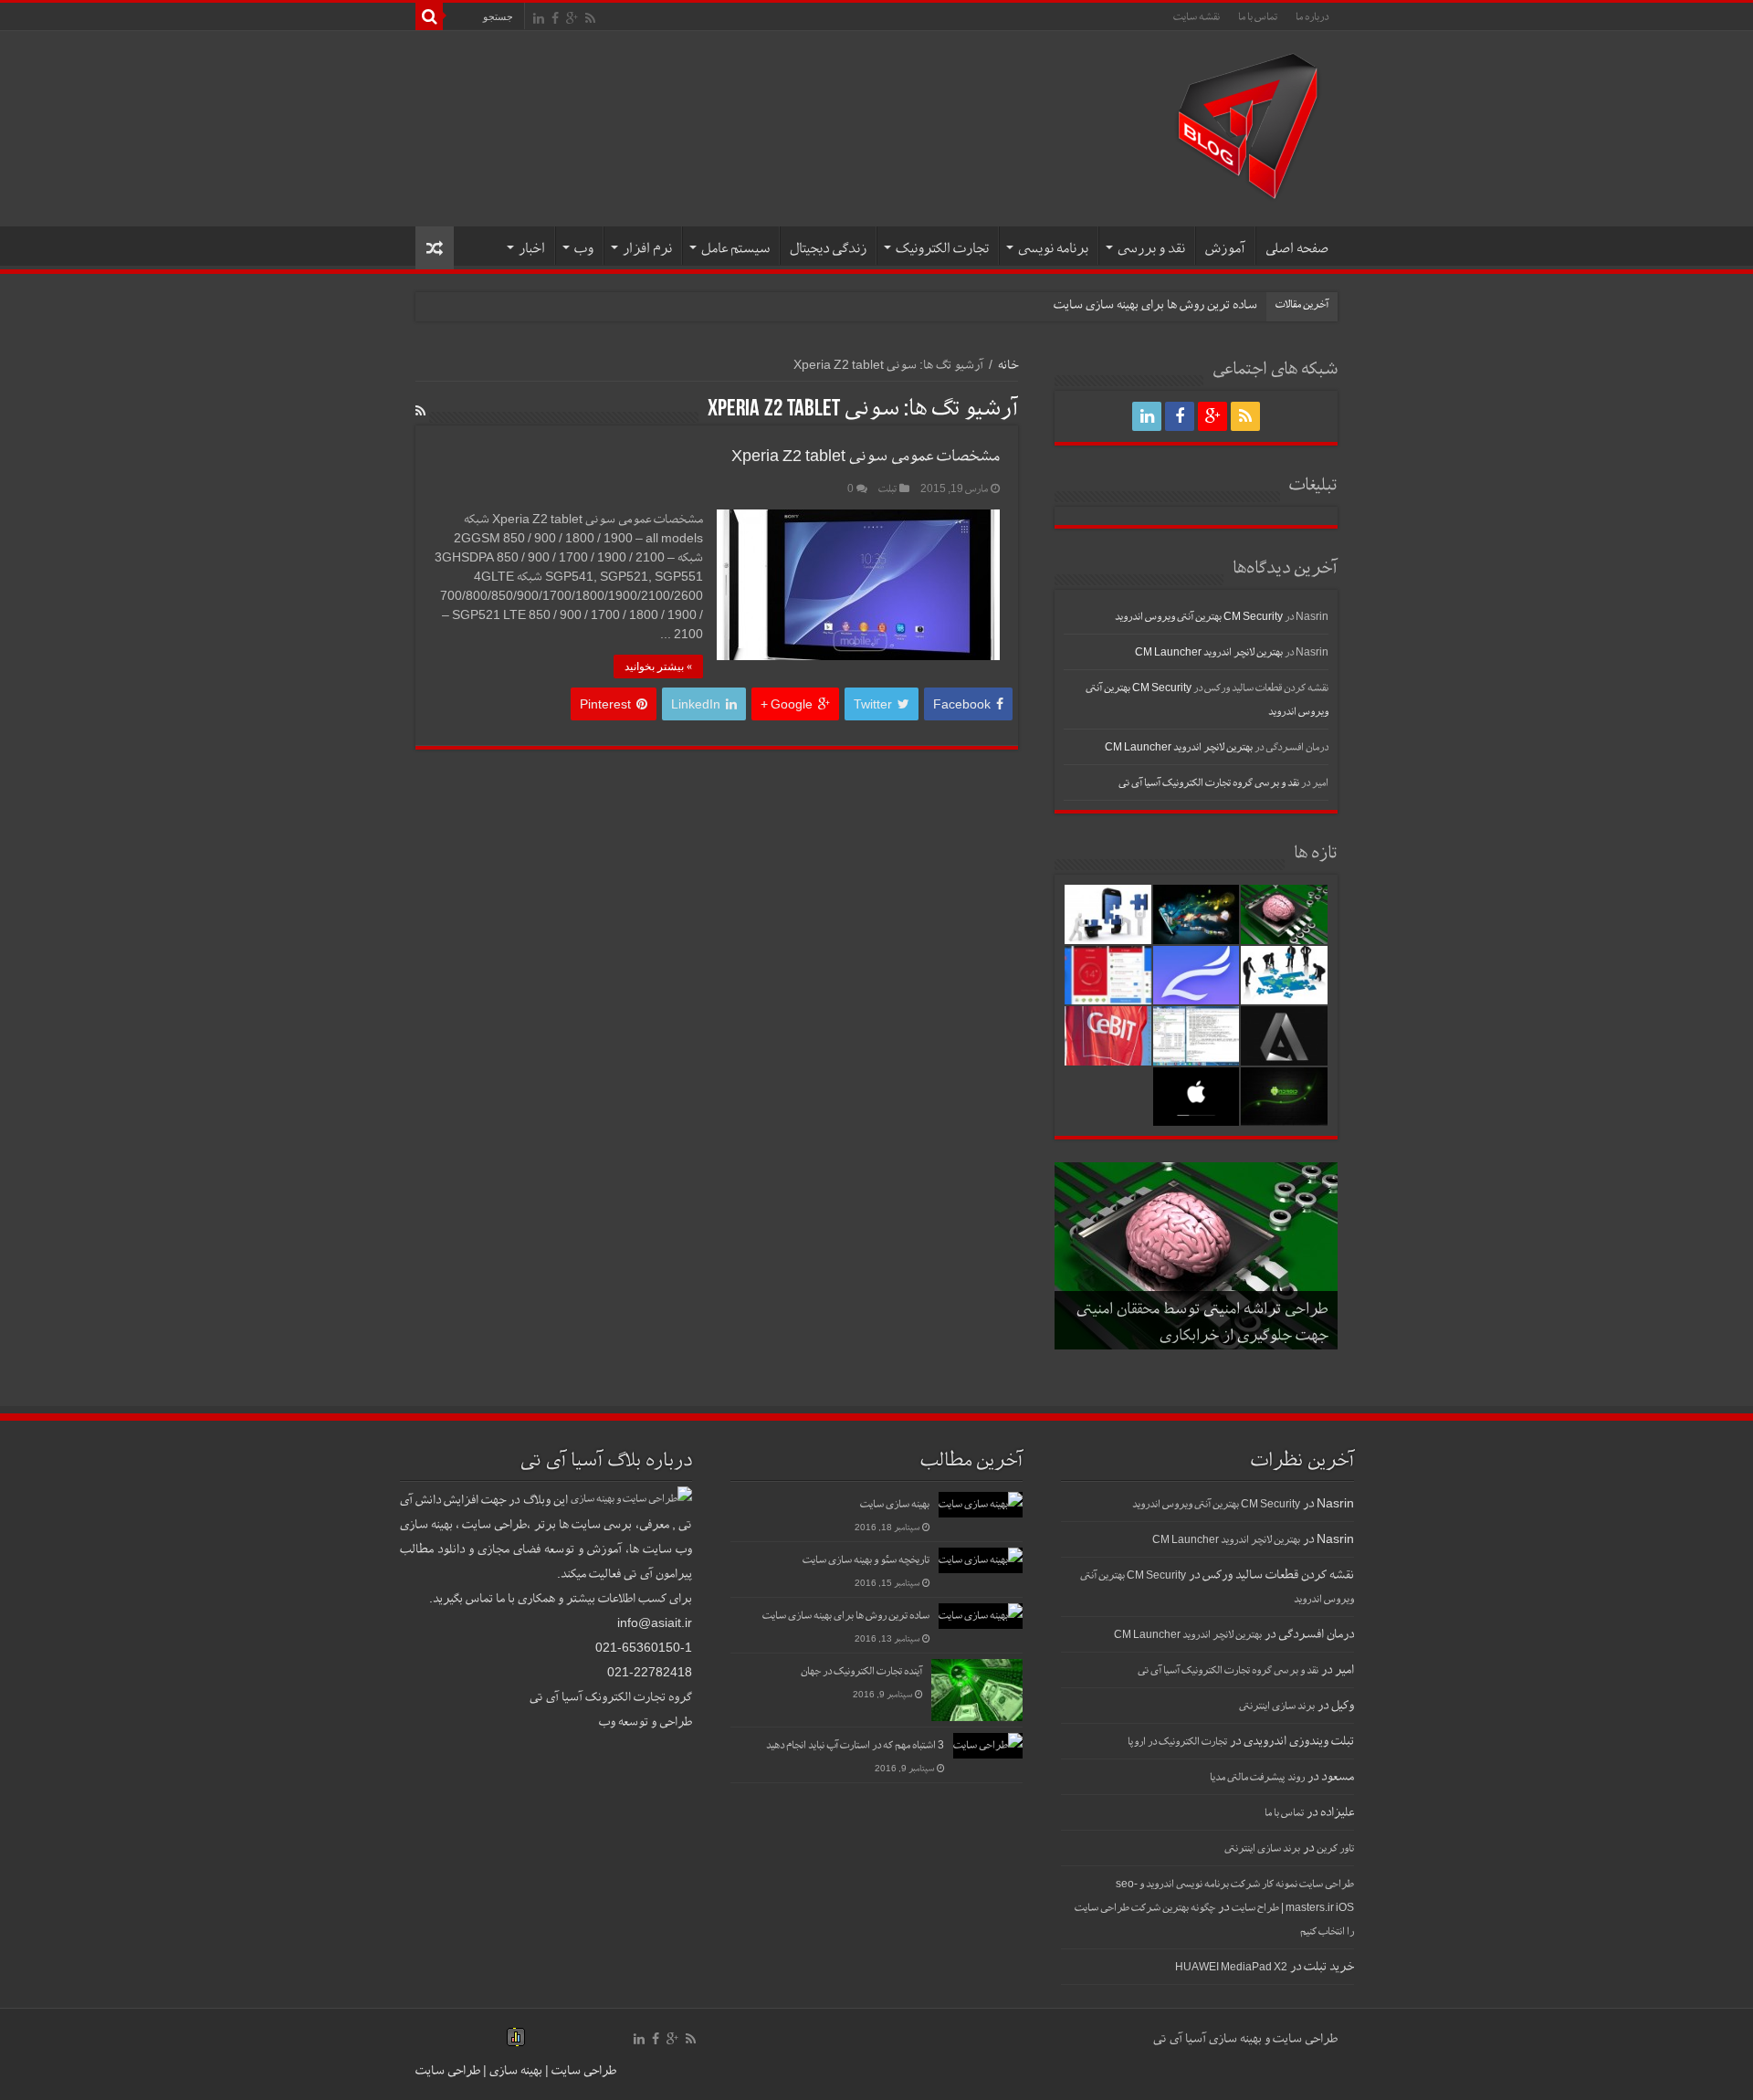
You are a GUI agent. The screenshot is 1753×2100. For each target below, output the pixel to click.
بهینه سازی (516, 2070)
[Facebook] (555, 18)
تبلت (887, 488)
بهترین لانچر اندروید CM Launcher (1209, 652)
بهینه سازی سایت (895, 1504)
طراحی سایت (583, 2070)
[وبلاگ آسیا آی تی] (1248, 125)
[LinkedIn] (539, 18)
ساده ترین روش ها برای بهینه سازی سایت (1155, 304)
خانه (1008, 364)
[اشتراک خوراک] (420, 411)
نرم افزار (647, 248)
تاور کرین (1335, 1848)
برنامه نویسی (1053, 248)
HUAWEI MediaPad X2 (1231, 1967)
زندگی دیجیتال (828, 248)
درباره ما (1312, 16)
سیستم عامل (735, 248)
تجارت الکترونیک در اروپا (1177, 1741)
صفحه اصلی (1297, 248)
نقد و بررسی (1151, 248)
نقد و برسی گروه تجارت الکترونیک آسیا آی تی (1209, 782)
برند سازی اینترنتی (1277, 1706)
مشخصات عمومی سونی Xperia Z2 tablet (866, 455)
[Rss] (590, 18)
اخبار (532, 248)
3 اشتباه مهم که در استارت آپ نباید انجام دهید (855, 1745)
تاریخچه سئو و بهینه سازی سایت (866, 1559)
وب (584, 248)
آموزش (1225, 248)
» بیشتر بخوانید (658, 667)
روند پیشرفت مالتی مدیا (1257, 1777)
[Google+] (572, 18)
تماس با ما (1258, 16)
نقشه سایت (1197, 16)
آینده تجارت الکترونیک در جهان (861, 1671)
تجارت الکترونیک (942, 248)
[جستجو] (429, 16)
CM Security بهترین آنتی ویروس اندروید (1199, 616)
